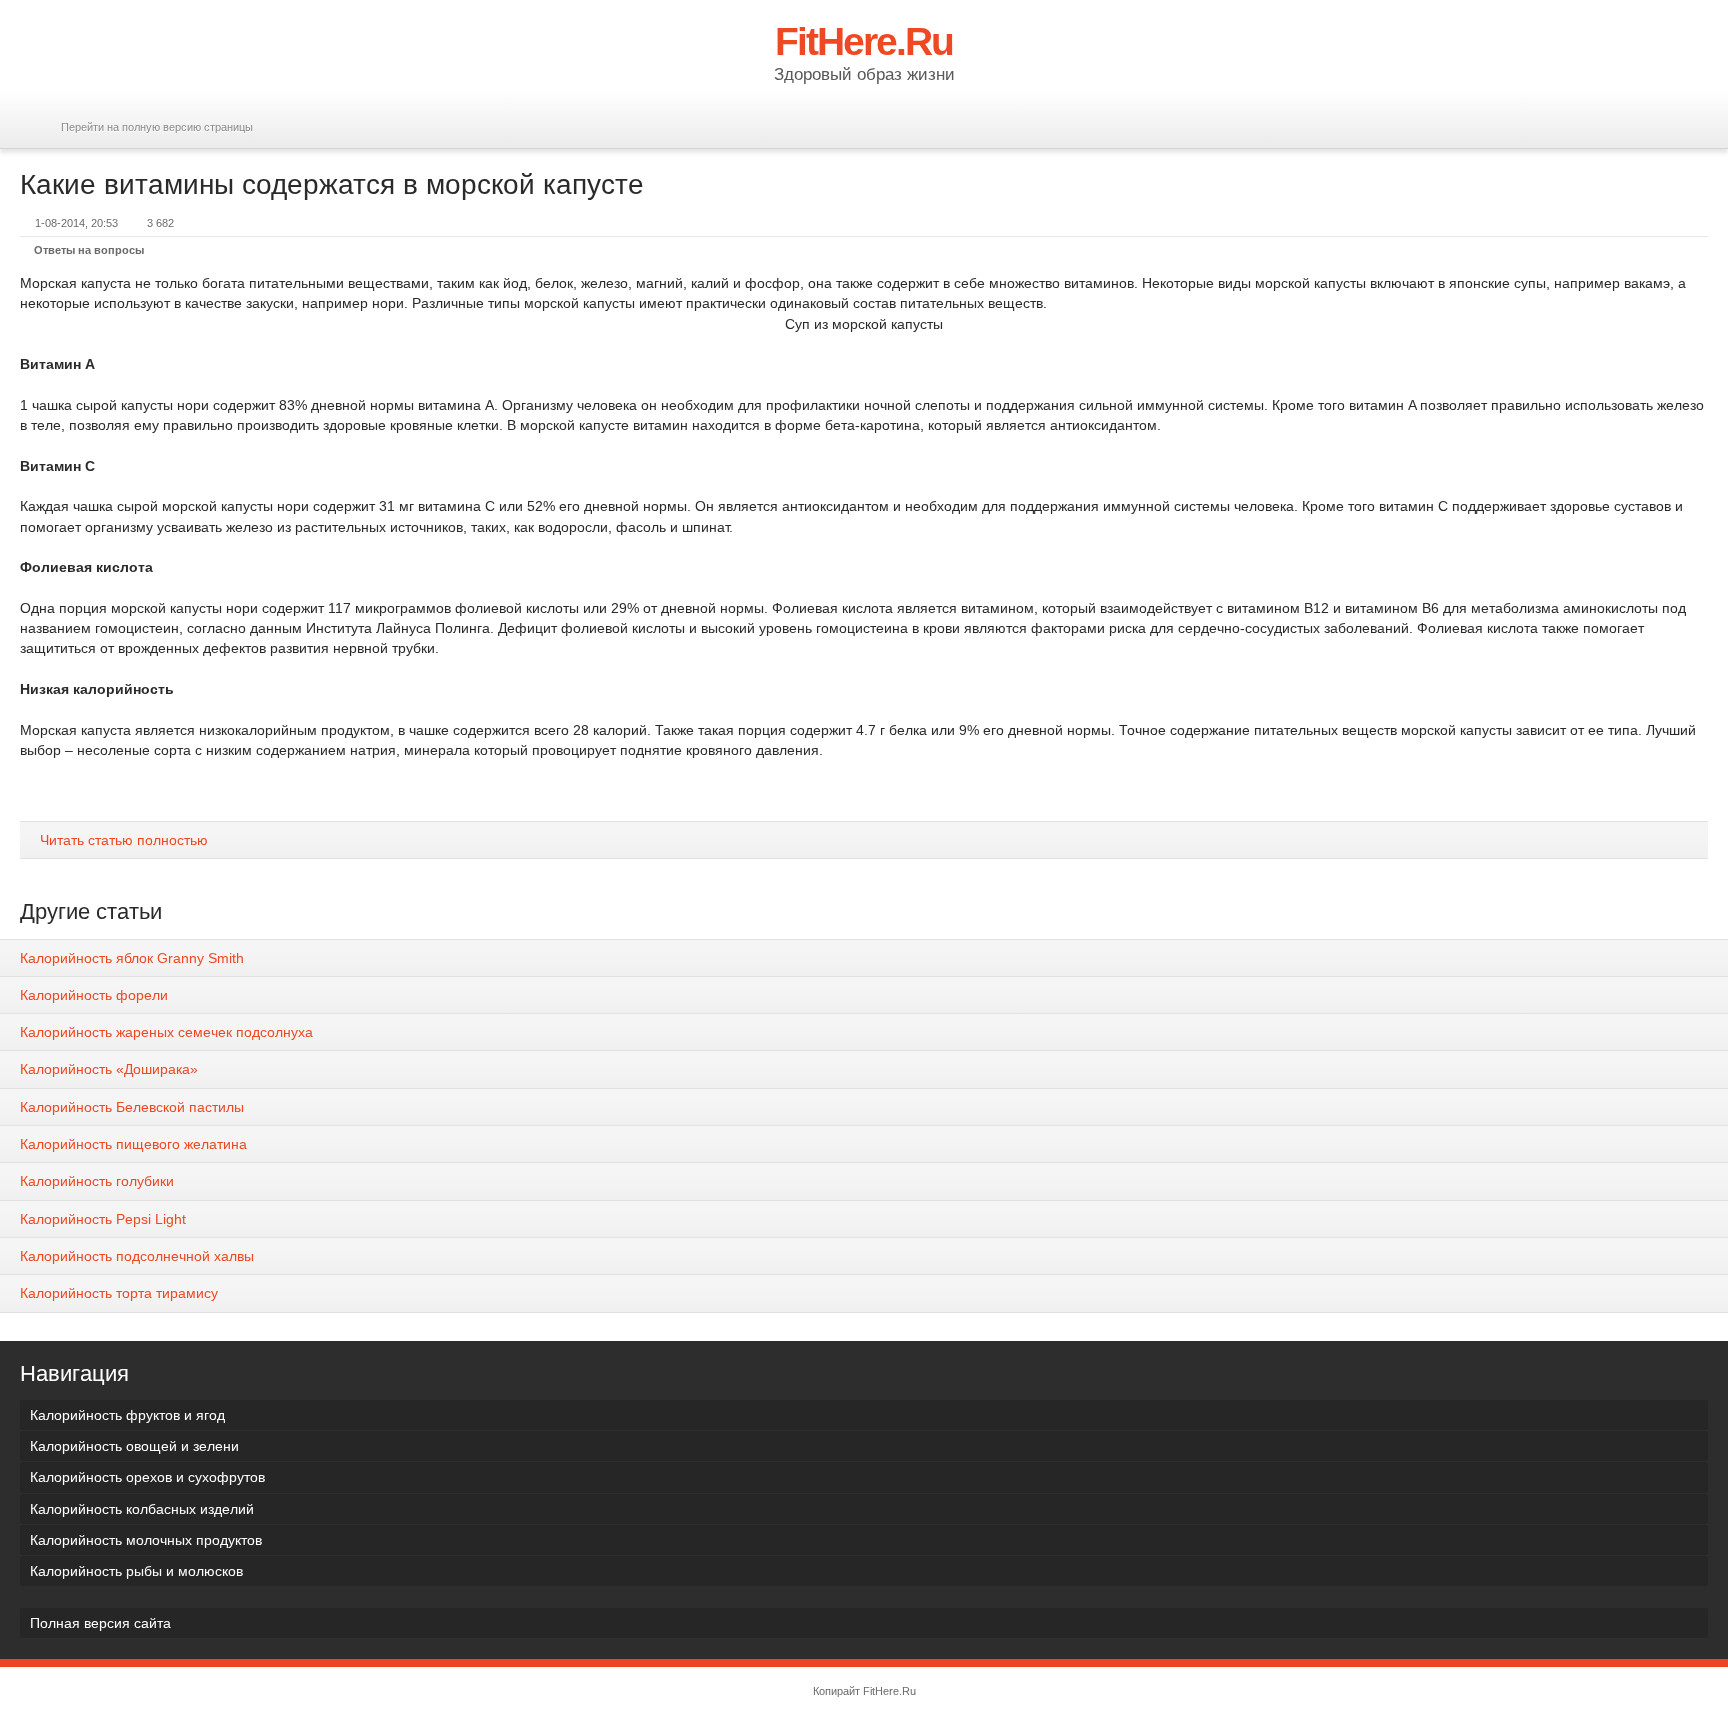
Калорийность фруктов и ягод (127, 1415)
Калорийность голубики (97, 1181)
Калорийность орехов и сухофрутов (147, 1477)
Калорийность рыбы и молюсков (136, 1571)
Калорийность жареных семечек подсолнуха (166, 1032)
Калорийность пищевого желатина (133, 1144)
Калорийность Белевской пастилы (132, 1107)
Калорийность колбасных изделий (142, 1509)
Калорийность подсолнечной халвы (137, 1256)
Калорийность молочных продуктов (146, 1540)
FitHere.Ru (889, 1691)
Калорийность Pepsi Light (103, 1219)
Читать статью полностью (124, 840)
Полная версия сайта (100, 1623)
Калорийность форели (94, 995)
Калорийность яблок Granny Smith (132, 958)
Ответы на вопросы (89, 250)
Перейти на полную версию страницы (157, 127)
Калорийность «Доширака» (109, 1069)
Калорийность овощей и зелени (134, 1446)
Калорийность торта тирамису (119, 1293)
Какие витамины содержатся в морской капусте (332, 184)
